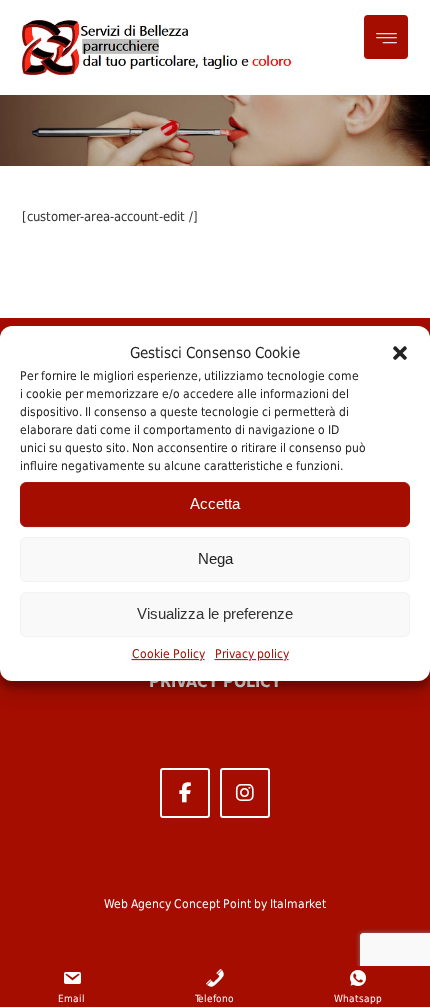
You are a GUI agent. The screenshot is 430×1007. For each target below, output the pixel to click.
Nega (215, 558)
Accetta (215, 503)
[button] (400, 353)
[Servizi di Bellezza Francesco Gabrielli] (159, 47)
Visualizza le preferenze (215, 613)
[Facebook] (185, 793)
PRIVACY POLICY (215, 681)
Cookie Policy (168, 654)
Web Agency (137, 904)
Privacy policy (252, 654)
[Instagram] (245, 793)
